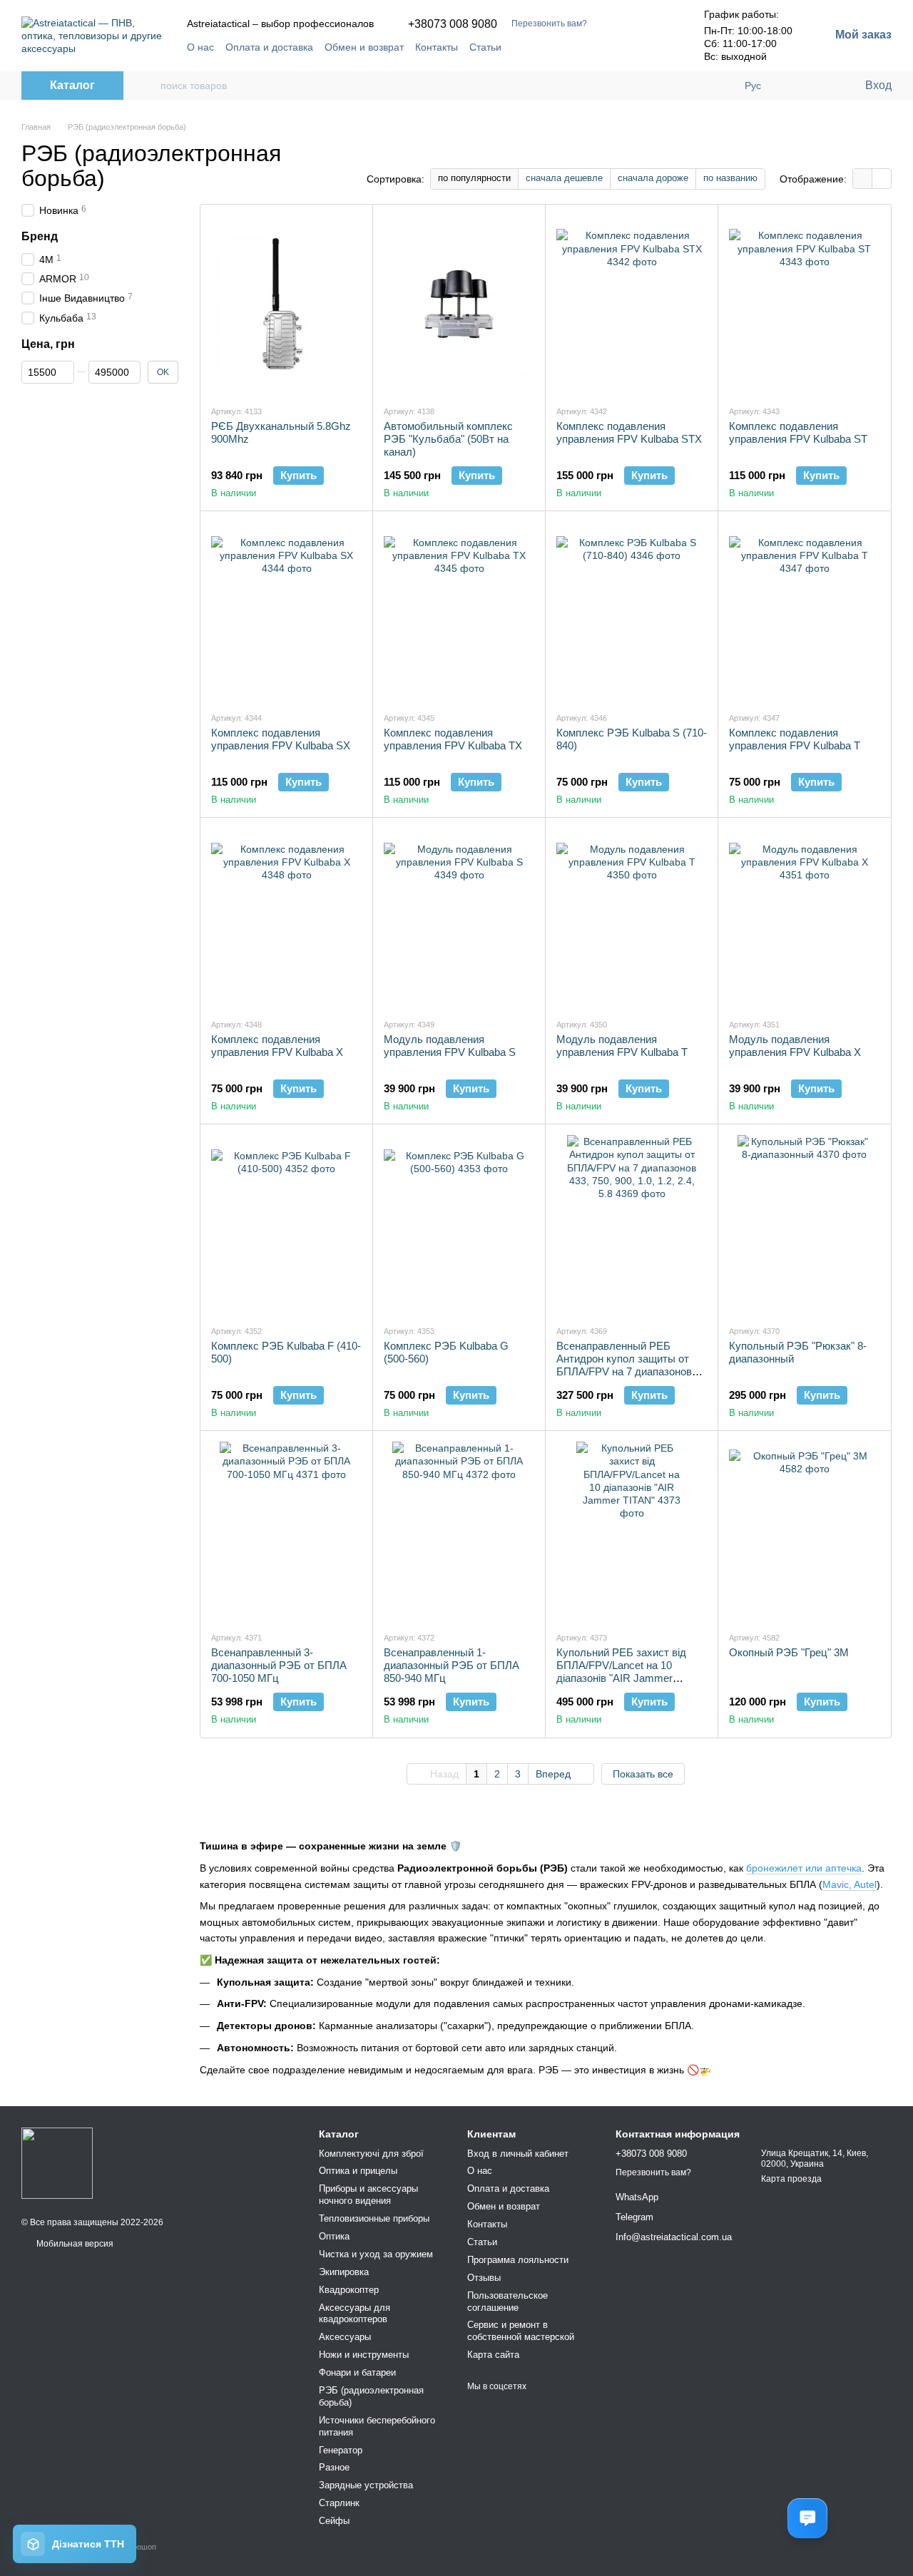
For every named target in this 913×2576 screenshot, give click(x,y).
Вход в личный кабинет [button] (518, 2154)
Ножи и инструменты (364, 2355)
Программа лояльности (518, 2260)
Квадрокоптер (349, 2290)
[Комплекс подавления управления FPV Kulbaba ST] (804, 304)
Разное (334, 2467)
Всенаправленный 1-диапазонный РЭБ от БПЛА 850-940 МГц (452, 1665)
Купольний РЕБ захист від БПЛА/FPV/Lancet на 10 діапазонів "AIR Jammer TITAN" (621, 1672)
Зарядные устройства (366, 2485)
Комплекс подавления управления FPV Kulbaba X (277, 1046)
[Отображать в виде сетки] (863, 179)
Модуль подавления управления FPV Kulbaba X (795, 1046)
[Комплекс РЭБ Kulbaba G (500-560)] (459, 1224)
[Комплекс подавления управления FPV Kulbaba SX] (286, 611)
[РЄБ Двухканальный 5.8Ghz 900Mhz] (286, 304)
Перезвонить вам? (549, 24)
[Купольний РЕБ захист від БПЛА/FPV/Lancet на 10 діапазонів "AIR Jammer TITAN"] (632, 1531)
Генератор (341, 2450)
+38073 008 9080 (453, 24)
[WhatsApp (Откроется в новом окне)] (658, 47)
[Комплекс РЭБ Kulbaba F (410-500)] (286, 1224)
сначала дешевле (564, 178)
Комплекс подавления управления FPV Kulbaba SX (281, 739)
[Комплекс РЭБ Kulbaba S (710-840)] (632, 611)
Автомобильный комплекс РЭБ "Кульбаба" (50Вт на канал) (448, 439)
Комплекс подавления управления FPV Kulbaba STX (629, 432)
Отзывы (484, 2278)
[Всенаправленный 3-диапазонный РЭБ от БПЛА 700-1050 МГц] (286, 1531)
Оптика (334, 2236)
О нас (200, 47)
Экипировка (344, 2272)
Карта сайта (493, 2355)
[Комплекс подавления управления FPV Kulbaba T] (804, 611)
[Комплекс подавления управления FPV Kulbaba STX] (632, 304)
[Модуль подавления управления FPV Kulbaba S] (459, 918)
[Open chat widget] (807, 2518)
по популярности (474, 178)
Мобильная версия (74, 2244)
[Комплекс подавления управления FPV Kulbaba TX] (459, 611)
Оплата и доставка (269, 47)
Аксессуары (345, 2337)
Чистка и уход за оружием (376, 2254)
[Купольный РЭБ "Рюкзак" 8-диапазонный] (804, 1224)
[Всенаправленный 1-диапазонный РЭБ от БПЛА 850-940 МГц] (459, 1531)
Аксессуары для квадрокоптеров (355, 2314)
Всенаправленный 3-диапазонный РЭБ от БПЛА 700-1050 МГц (279, 1665)
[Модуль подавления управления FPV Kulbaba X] (804, 918)
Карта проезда (791, 2179)
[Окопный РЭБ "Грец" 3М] (804, 1531)
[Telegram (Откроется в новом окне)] (624, 47)
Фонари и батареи (357, 2372)
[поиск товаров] (149, 86)
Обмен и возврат (364, 47)
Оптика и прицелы (358, 2171)
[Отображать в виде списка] (882, 179)
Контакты (437, 47)
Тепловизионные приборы (374, 2218)
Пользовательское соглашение (507, 2302)
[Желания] (824, 86)
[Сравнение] (795, 86)
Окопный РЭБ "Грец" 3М (789, 1652)
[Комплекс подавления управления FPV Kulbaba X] (286, 918)
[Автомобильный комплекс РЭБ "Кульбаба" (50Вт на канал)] (459, 304)
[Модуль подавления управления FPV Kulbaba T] (632, 918)
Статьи (485, 47)
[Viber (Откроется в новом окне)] (641, 47)
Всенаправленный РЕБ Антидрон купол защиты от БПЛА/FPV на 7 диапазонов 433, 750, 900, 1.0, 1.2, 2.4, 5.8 (628, 1365)
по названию (730, 178)
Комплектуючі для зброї (371, 2154)
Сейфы (334, 2521)
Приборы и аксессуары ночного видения (368, 2195)
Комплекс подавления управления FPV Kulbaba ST (798, 432)
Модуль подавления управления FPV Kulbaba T (622, 1046)
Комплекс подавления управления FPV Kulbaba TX (453, 739)
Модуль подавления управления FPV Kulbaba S (450, 1046)
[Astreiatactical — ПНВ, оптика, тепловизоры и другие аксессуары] (57, 2163)
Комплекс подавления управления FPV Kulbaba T (795, 739)
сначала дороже (653, 178)
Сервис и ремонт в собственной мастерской (521, 2331)
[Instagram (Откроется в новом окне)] (607, 47)
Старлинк (339, 2503)
